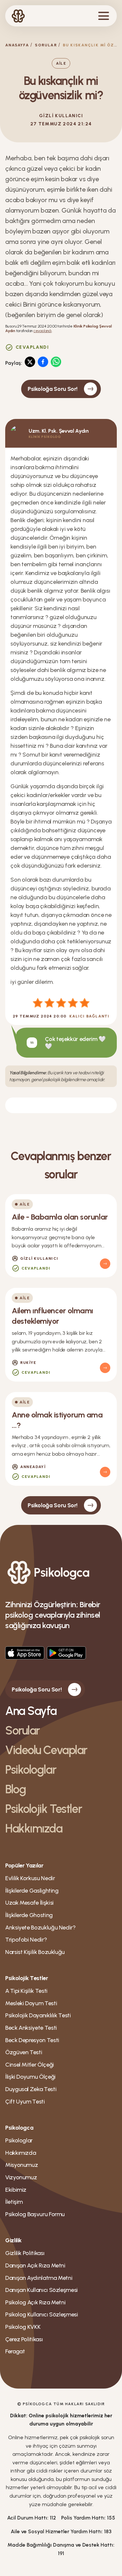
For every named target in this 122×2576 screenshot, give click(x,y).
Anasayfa (17, 45)
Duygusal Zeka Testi (31, 2089)
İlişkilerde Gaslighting (32, 1891)
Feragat (15, 2351)
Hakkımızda (34, 1828)
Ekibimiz (16, 2190)
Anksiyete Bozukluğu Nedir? (41, 1928)
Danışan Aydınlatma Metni (39, 2278)
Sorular (46, 45)
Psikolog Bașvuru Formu (35, 2214)
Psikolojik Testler (43, 1809)
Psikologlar (31, 1770)
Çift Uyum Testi (25, 2102)
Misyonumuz (21, 2165)
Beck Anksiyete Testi (31, 2028)
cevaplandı (43, 331)
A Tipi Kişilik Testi (26, 1991)
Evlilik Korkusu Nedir (30, 1878)
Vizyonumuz (21, 2177)
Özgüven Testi (24, 2052)
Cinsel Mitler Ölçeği (30, 2065)
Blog (15, 1789)
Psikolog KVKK (23, 2327)
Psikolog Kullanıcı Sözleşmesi (42, 2314)
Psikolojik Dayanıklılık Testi (38, 2015)
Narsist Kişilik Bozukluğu (35, 1952)
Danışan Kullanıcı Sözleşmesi (41, 2290)
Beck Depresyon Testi (32, 2040)
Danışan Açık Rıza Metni (35, 2265)
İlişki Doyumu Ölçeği (30, 2077)
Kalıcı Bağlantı (89, 1016)
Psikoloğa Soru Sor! (53, 389)
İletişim (14, 2202)
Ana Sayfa (31, 1711)
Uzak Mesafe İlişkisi (29, 1903)
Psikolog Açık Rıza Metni (35, 2302)
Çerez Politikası (24, 2339)
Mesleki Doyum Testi (31, 2003)
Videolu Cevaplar (46, 1750)
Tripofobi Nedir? (26, 1940)
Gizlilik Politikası (25, 2253)
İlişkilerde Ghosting (29, 1915)
